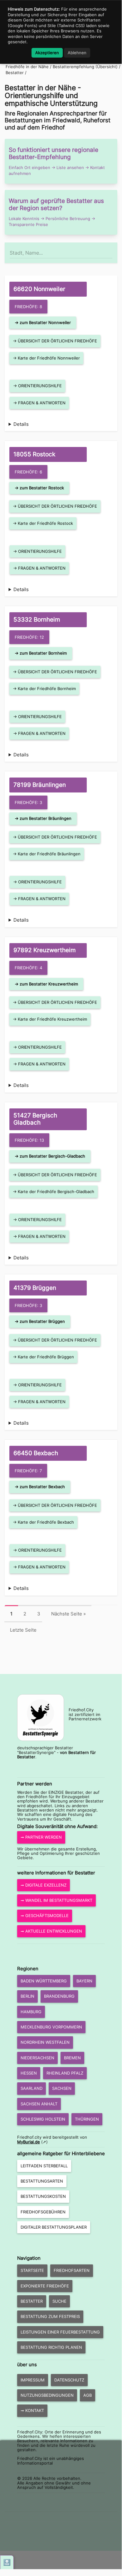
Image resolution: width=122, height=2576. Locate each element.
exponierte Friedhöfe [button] (45, 2286)
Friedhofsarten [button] (72, 2270)
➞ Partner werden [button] (41, 1837)
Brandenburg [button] (59, 1996)
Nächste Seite (68, 1614)
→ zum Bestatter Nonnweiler (43, 322)
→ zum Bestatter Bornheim (41, 653)
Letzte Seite (23, 1630)
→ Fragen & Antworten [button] (39, 403)
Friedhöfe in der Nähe (27, 67)
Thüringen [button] (87, 2119)
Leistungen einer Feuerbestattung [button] (60, 2332)
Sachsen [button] (62, 2088)
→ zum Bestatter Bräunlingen (43, 818)
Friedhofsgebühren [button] (43, 2212)
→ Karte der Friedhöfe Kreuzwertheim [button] (50, 1019)
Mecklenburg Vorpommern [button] (51, 2027)
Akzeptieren (47, 53)
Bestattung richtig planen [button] (51, 2347)
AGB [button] (88, 2395)
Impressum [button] (33, 2380)
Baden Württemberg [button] (44, 1981)
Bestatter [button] (32, 2301)
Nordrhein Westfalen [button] (45, 2042)
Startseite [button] (32, 2270)
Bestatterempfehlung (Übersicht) (85, 67)
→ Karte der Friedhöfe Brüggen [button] (43, 1357)
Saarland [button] (32, 2088)
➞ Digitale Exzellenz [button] (44, 1885)
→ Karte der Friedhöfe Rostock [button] (43, 523)
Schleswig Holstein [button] (43, 2119)
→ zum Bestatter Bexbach (40, 1487)
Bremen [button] (72, 2058)
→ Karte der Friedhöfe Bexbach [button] (43, 1522)
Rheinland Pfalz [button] (65, 2073)
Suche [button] (59, 2301)
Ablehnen (77, 53)
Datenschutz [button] (69, 2380)
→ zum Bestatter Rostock (39, 488)
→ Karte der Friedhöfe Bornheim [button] (44, 689)
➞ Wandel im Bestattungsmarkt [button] (56, 1900)
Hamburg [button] (31, 2012)
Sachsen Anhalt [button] (39, 2104)
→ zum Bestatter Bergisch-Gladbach (50, 1156)
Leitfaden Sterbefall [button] (44, 2166)
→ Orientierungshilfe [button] (37, 386)
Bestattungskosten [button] (43, 2196)
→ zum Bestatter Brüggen (40, 1321)
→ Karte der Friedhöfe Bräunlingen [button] (47, 854)
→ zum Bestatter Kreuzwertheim (46, 984)
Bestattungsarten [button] (42, 2181)
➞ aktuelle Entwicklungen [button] (51, 1931)
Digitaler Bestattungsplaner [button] (54, 2227)
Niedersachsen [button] (37, 2058)
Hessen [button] (29, 2073)
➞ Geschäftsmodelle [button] (45, 1916)
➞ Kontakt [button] (32, 2410)
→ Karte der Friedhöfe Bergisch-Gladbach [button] (54, 1192)
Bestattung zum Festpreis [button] (50, 2316)
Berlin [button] (27, 1996)
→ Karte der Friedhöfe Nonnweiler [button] (46, 358)
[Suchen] (112, 250)
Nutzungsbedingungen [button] (47, 2395)
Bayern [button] (84, 1981)
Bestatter (15, 73)
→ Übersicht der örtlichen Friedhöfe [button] (55, 341)
